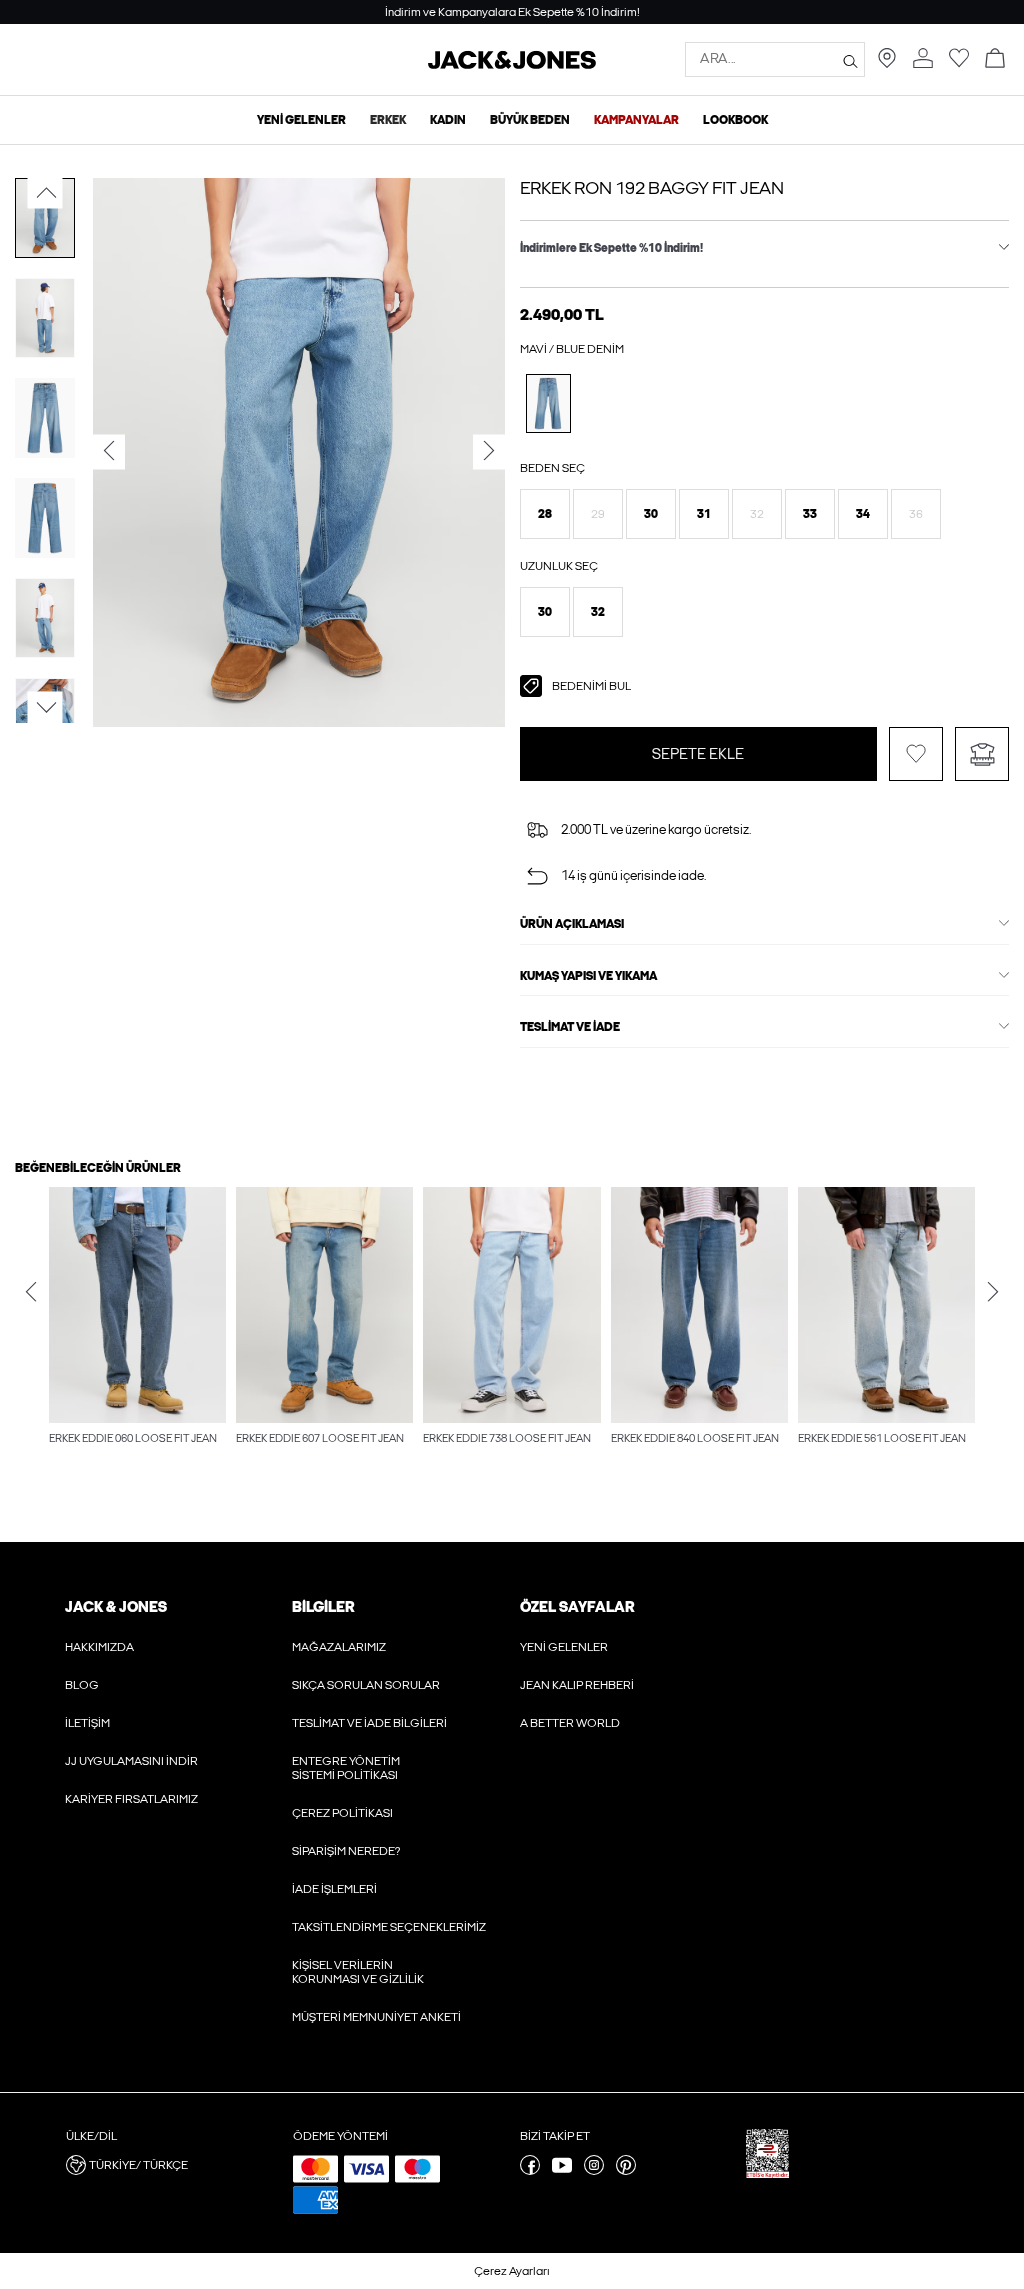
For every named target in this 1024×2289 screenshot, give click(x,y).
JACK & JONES (116, 1607)
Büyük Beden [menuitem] (530, 120)
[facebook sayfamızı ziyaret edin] (530, 2171)
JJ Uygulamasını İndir (131, 1761)
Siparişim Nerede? (346, 1851)
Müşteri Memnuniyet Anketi (376, 2017)
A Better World (570, 1723)
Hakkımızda (99, 1647)
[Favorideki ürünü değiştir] (916, 754)
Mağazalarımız (339, 1647)
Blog (82, 1685)
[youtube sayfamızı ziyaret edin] (562, 2171)
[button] (545, 514)
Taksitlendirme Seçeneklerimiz (389, 1927)
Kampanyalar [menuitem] (636, 120)
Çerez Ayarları (512, 2271)
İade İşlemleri (334, 1889)
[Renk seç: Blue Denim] (548, 403)
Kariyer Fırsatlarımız (131, 1799)
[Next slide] (993, 1292)
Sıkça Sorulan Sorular (366, 1685)
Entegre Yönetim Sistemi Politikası (346, 1768)
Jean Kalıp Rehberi (577, 1685)
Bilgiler (323, 1607)
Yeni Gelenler (564, 1647)
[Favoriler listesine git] (959, 64)
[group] (137, 1327)
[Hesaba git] (923, 59)
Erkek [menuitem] (388, 120)
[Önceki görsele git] (45, 193)
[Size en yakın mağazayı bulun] (887, 64)
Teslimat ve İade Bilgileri (369, 1723)
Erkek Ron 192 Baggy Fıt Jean (652, 188)
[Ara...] (850, 60)
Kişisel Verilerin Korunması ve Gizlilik (358, 1972)
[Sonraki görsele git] (45, 707)
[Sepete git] (995, 59)
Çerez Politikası (342, 1813)
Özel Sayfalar (577, 1607)
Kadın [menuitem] (448, 120)
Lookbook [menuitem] (735, 120)
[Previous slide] (31, 1292)
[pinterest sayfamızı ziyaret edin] (626, 2171)
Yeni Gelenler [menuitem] (301, 120)
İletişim (87, 1723)
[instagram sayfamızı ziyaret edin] (594, 2171)
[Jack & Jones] (512, 65)
